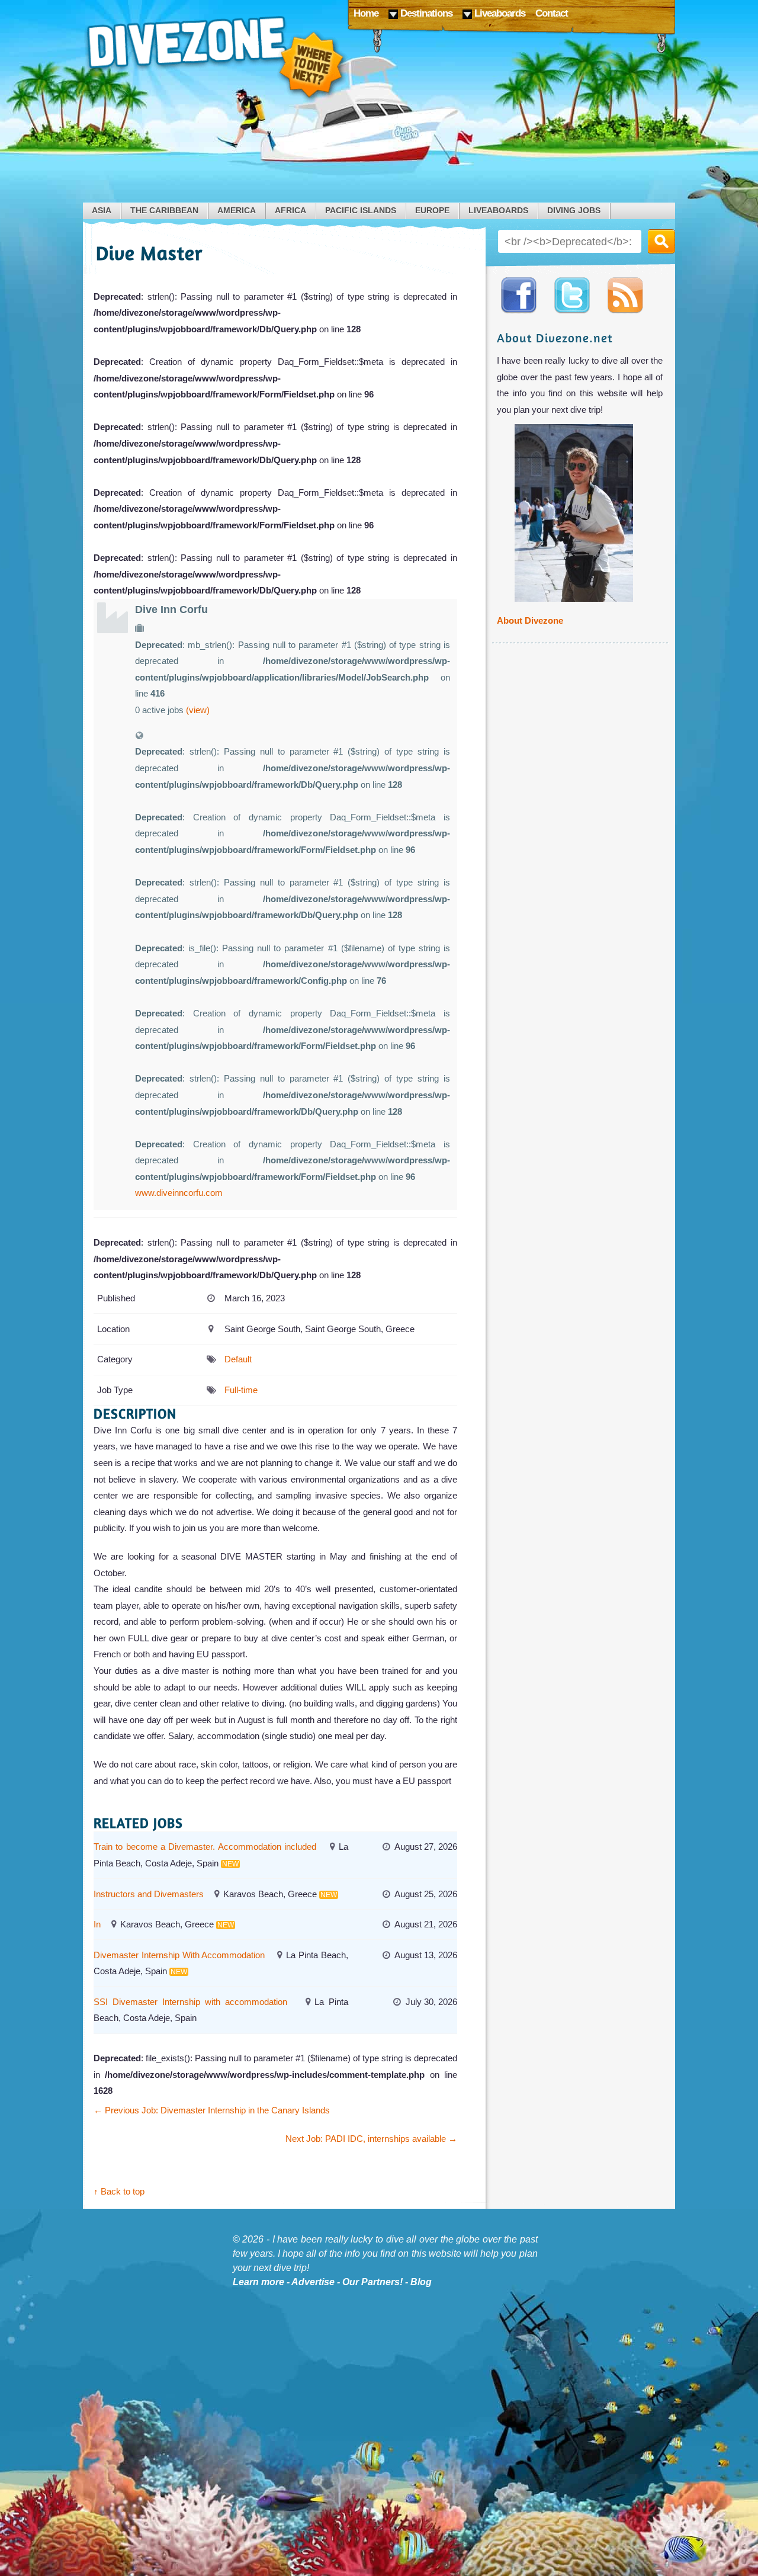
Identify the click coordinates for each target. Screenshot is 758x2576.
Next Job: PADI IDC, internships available (371, 2139)
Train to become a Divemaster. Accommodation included (205, 1847)
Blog (421, 2282)
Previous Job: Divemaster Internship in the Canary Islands (212, 2110)
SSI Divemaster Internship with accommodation (190, 2002)
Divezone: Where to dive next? (216, 59)
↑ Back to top (119, 2191)
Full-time (241, 1390)
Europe (432, 211)
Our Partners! (372, 2282)
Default (238, 1359)
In (97, 1924)
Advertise (313, 2282)
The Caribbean (164, 211)
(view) (198, 710)
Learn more (258, 2282)
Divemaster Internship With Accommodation (179, 1955)
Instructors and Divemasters (149, 1894)
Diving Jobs (574, 211)
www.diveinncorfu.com (179, 1193)
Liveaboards (498, 211)
